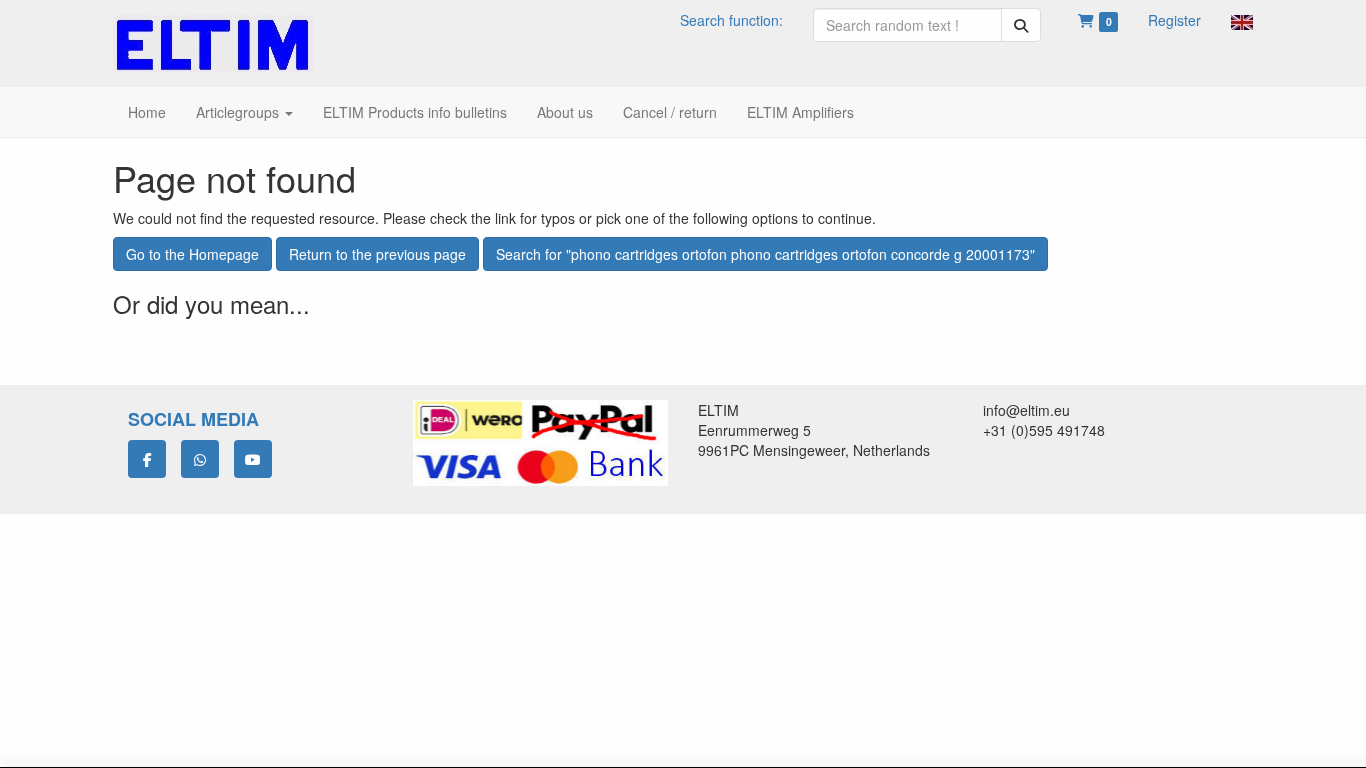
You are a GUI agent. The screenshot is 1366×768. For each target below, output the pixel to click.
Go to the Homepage (192, 254)
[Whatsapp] (200, 459)
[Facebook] (147, 459)
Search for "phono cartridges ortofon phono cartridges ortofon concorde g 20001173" (765, 254)
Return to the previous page (377, 254)
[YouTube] (253, 459)
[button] (1242, 20)
